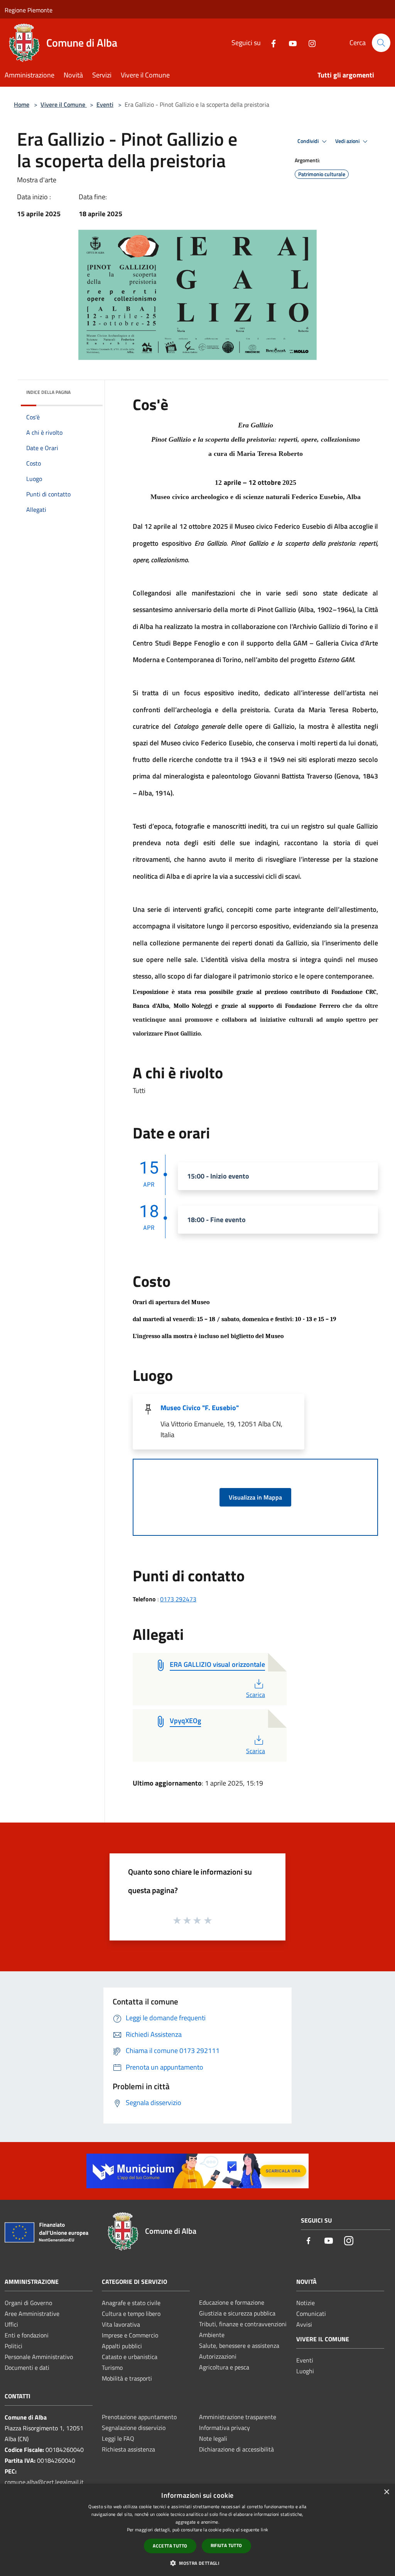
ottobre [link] (270, 482)
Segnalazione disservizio (134, 2428)
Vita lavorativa (121, 2324)
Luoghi (305, 2371)
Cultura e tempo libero (131, 2314)
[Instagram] (309, 43)
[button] (197, 2563)
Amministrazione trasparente (238, 2417)
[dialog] (197, 2530)
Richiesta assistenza (128, 2449)
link (264, 2530)
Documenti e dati (27, 2367)
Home (22, 104)
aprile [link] (163, 526)
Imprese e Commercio (130, 2335)
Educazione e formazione (232, 2302)
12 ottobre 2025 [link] (204, 526)
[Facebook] (270, 43)
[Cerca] (381, 43)
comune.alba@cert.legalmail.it (44, 2482)
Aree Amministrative (32, 2314)
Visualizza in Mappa (255, 1497)
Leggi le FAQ (118, 2438)
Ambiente (212, 2335)
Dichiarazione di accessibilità (236, 2449)
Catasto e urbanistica (130, 2357)
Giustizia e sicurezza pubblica (237, 2313)
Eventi (105, 104)
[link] (241, 482)
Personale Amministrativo (39, 2357)
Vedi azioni (348, 141)
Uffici (11, 2324)
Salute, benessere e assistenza (239, 2346)
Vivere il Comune (64, 104)
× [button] (386, 2492)
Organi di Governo (28, 2303)
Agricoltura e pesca (224, 2367)
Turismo (112, 2367)
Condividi (309, 141)
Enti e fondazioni (27, 2335)
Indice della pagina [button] (48, 392)
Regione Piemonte (29, 10)
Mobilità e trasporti (127, 2378)
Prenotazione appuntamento (139, 2417)
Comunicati (311, 2314)
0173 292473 (178, 1599)
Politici (14, 2346)
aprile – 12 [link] (240, 482)
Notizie (306, 2303)
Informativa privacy (225, 2428)
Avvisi (304, 2324)
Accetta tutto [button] (170, 2546)
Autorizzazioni (218, 2356)
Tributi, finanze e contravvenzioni (243, 2324)
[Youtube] (290, 43)
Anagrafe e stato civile (131, 2303)
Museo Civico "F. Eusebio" (200, 1408)
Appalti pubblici (122, 2346)
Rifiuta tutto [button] (226, 2545)
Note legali (213, 2438)
